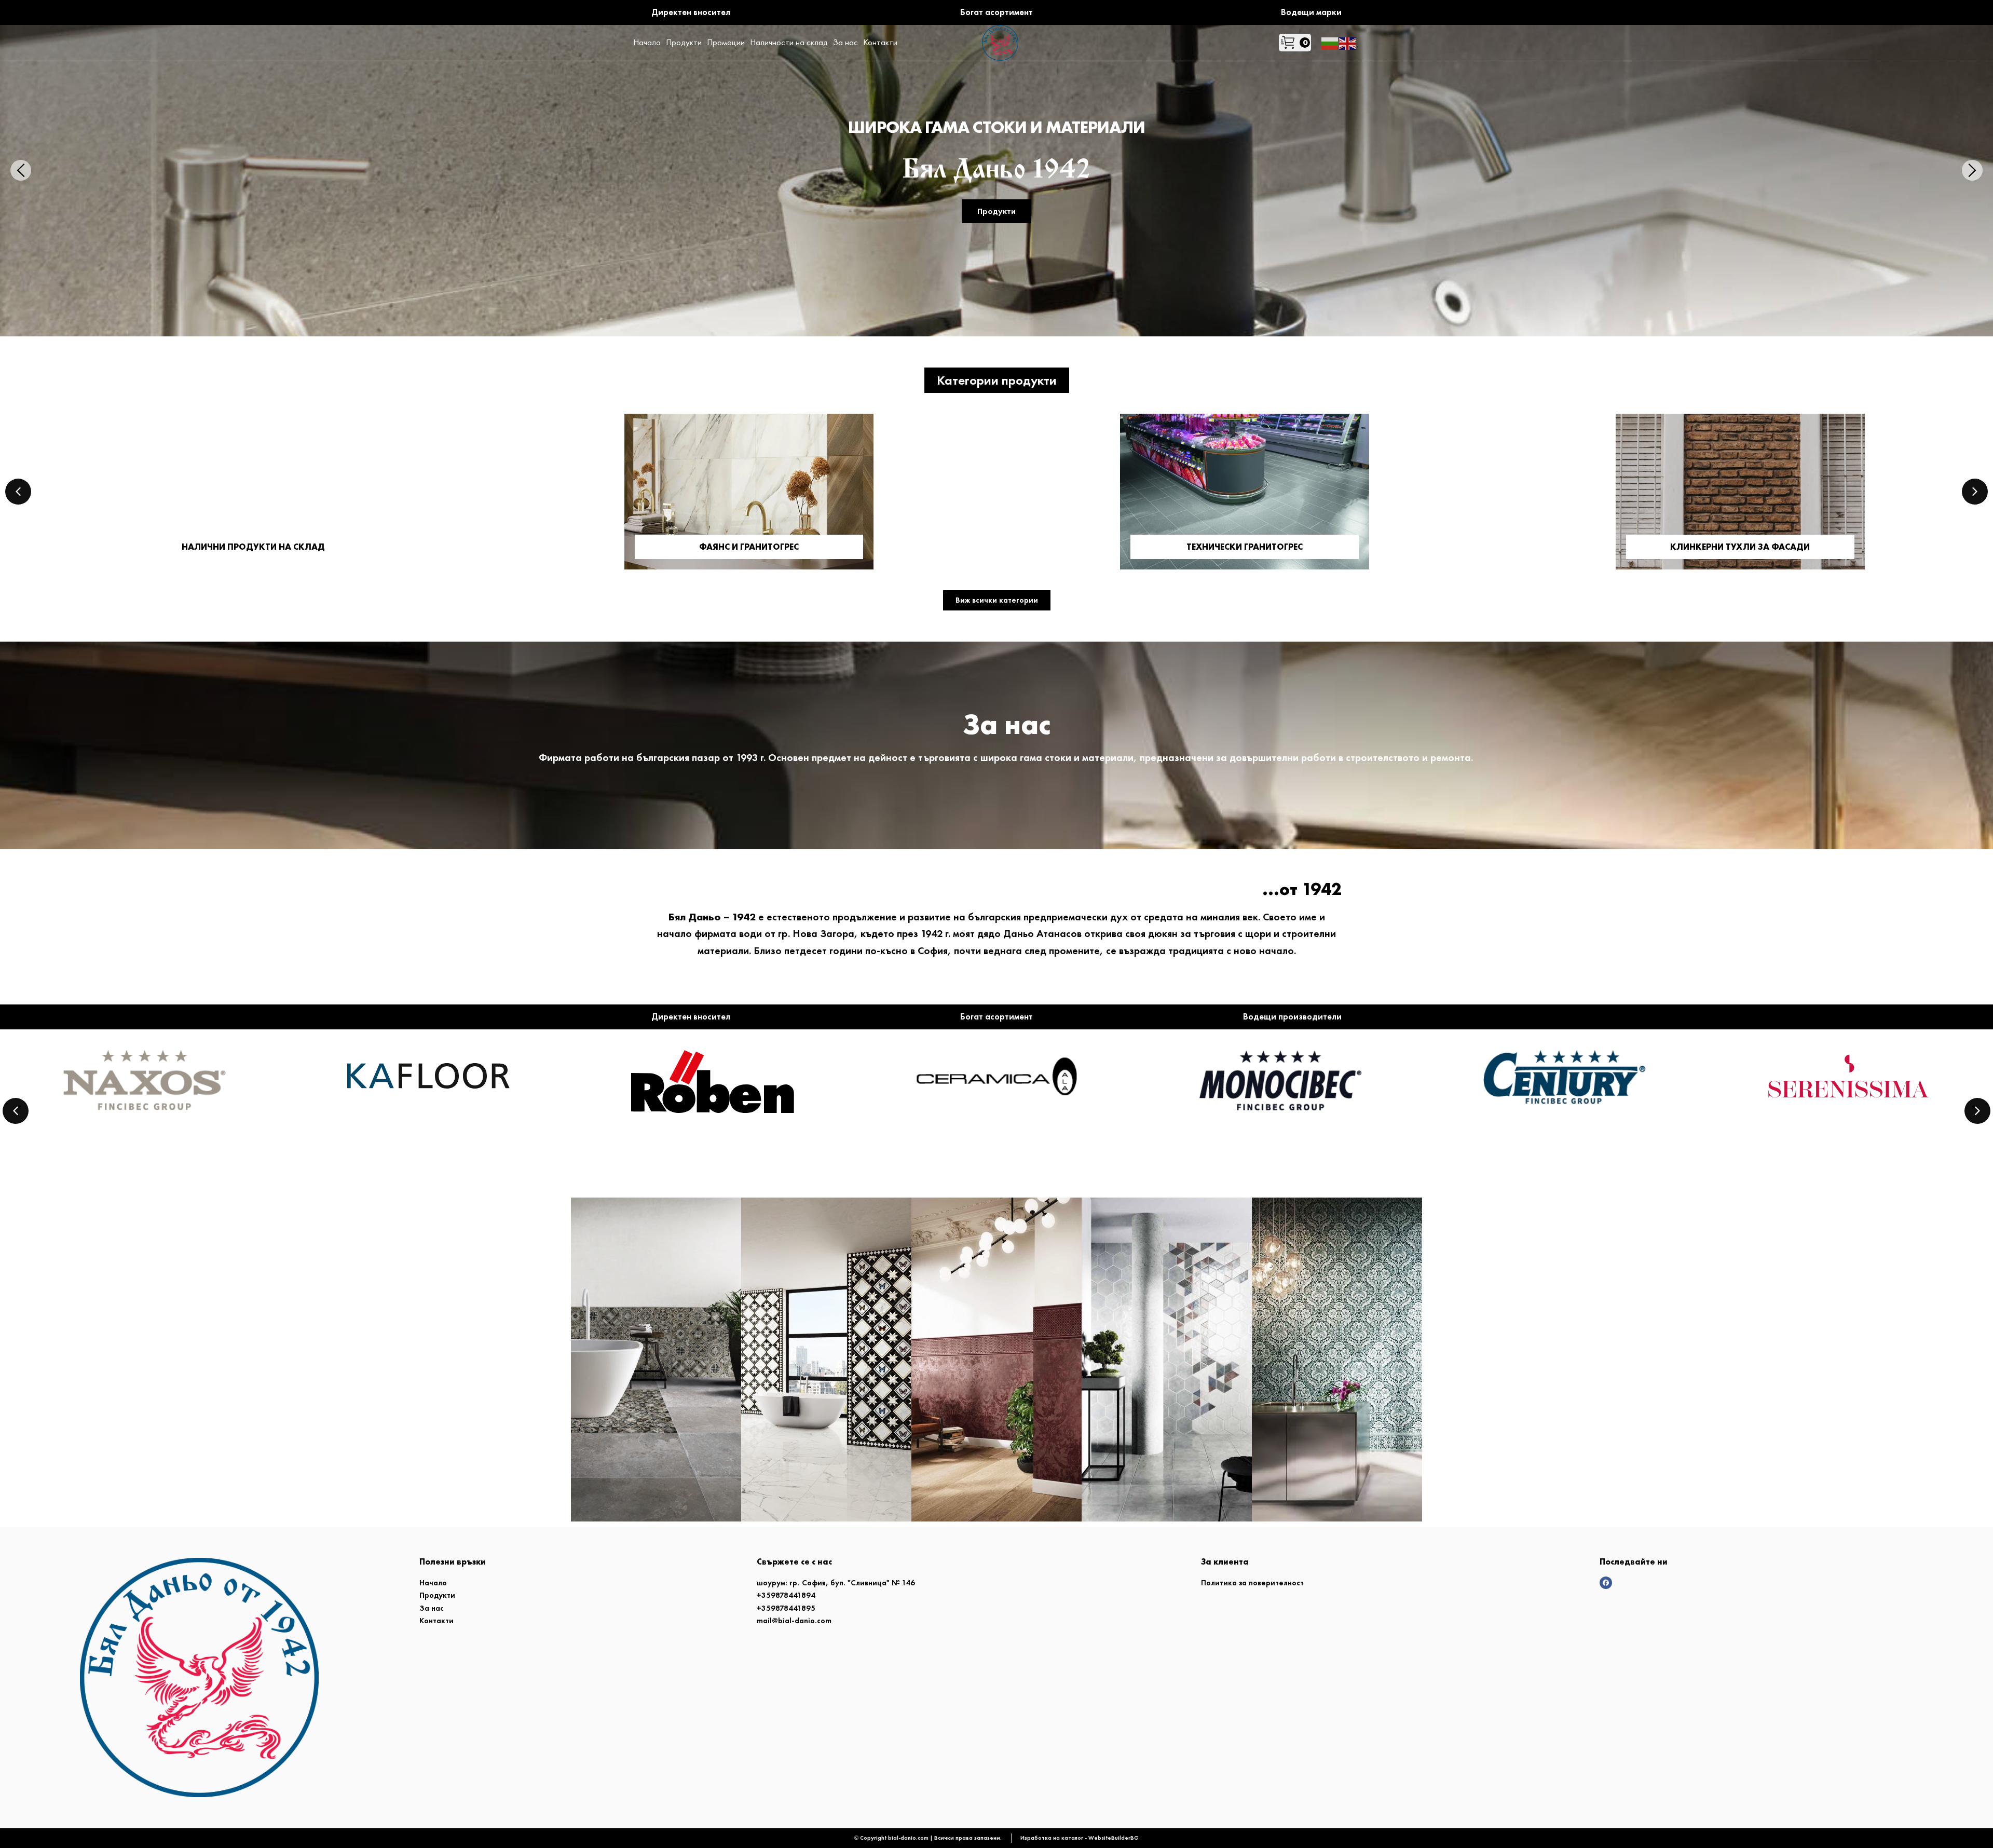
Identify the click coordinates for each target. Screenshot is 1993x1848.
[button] (997, 380)
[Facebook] (1606, 1583)
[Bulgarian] (1330, 42)
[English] (1348, 42)
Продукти (996, 237)
